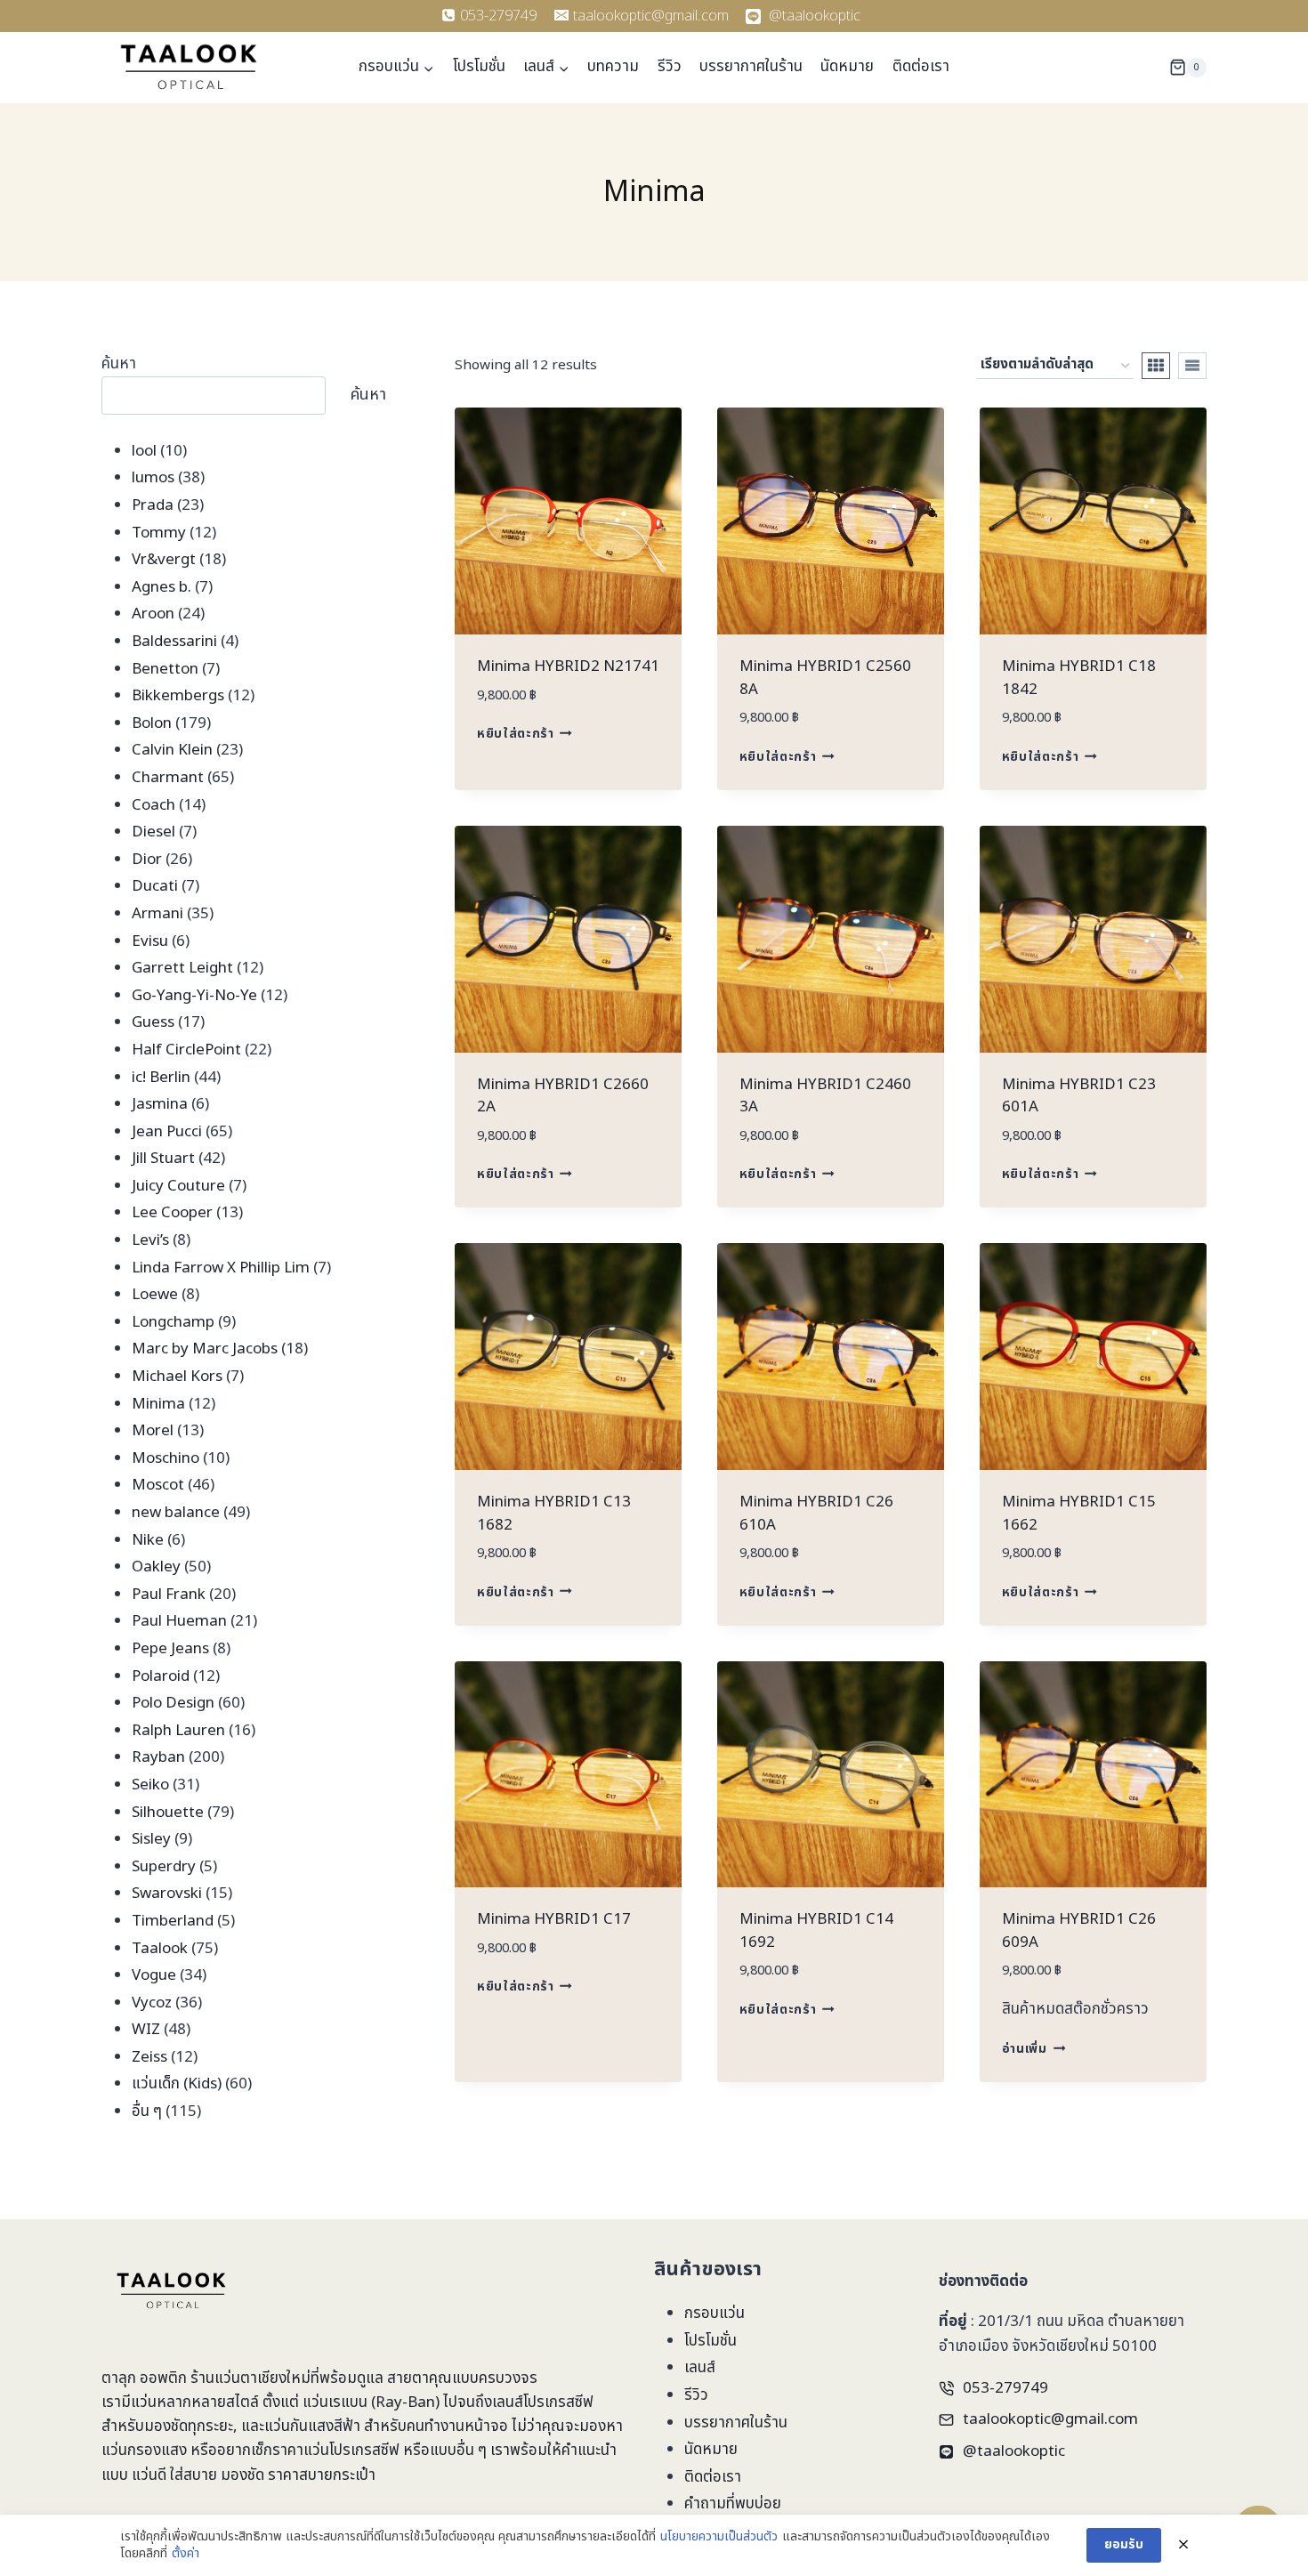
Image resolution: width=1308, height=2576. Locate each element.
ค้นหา (119, 364)
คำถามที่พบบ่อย (733, 2504)
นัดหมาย (847, 67)
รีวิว (670, 67)
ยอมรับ (1124, 2544)
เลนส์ (700, 2368)
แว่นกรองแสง (144, 2451)
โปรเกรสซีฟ (558, 2402)
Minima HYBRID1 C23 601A (1079, 1096)
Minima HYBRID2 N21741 (568, 666)
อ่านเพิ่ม (1025, 2049)
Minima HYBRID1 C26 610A (816, 1514)
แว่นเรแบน (335, 2402)
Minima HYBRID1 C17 (554, 1919)
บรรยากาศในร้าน (751, 67)
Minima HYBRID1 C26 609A (1079, 1931)
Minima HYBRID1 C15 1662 (1079, 1514)
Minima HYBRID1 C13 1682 (554, 1514)
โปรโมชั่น (479, 67)
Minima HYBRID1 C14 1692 (816, 1931)
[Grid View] (1156, 366)
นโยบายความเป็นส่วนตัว (719, 2537)
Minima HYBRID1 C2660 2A (563, 1096)
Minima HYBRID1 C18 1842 (1079, 678)
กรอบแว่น (715, 2314)
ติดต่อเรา (921, 67)
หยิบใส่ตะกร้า (516, 734)
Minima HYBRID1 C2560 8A (825, 678)
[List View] (1192, 366)
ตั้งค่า (186, 2554)
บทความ (613, 67)
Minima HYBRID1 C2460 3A (825, 1096)
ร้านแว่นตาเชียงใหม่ (250, 2378)
